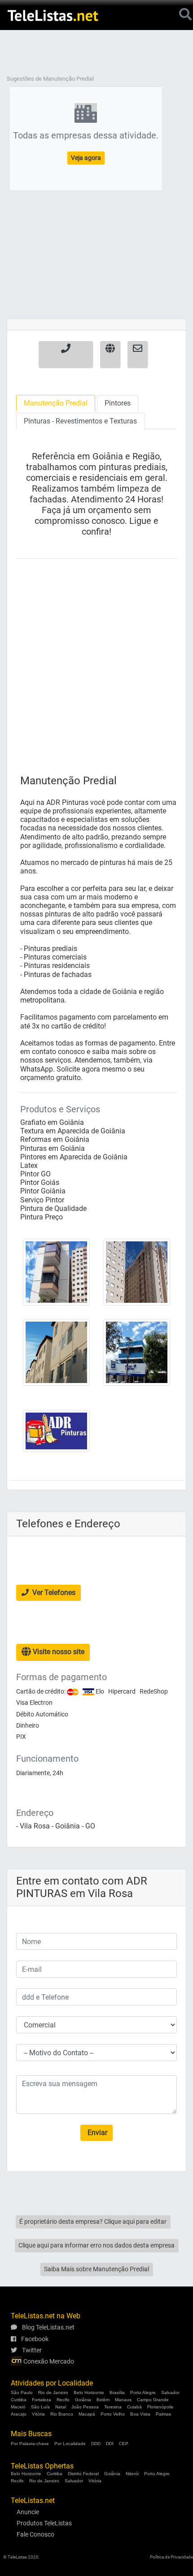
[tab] (56, 403)
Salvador (170, 2392)
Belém (103, 2400)
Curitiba (19, 2400)
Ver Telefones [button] (53, 1593)
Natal (61, 2407)
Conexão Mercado (48, 2361)
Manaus (123, 2400)
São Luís (40, 2407)
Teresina (113, 2407)
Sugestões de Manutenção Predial (50, 79)
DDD (96, 2444)
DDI (110, 2444)
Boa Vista (140, 2414)
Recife (63, 2400)
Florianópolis (160, 2407)
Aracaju (19, 2414)
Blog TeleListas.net (48, 2327)
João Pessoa (85, 2407)
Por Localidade (70, 2444)
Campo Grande (153, 2400)
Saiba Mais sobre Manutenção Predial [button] (96, 2269)
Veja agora (86, 158)
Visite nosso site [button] (58, 1652)
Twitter (31, 2350)
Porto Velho (113, 2414)
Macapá (87, 2414)
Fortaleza (42, 2400)
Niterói (132, 2474)
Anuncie (28, 2512)
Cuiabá (134, 2407)
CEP (124, 2444)
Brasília (117, 2392)
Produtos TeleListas (44, 2523)
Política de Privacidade (171, 2557)
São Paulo (22, 2392)
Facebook (34, 2339)
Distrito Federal (83, 2474)
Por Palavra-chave (30, 2444)
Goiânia (83, 2400)
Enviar (96, 2133)
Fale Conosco (35, 2534)
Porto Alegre (143, 2392)
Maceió (18, 2407)
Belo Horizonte (89, 2392)
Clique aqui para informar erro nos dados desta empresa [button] (96, 2245)
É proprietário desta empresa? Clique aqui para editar (93, 2222)
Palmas (163, 2414)
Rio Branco (62, 2414)
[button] (66, 354)
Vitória (38, 2414)
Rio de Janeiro (53, 2392)
